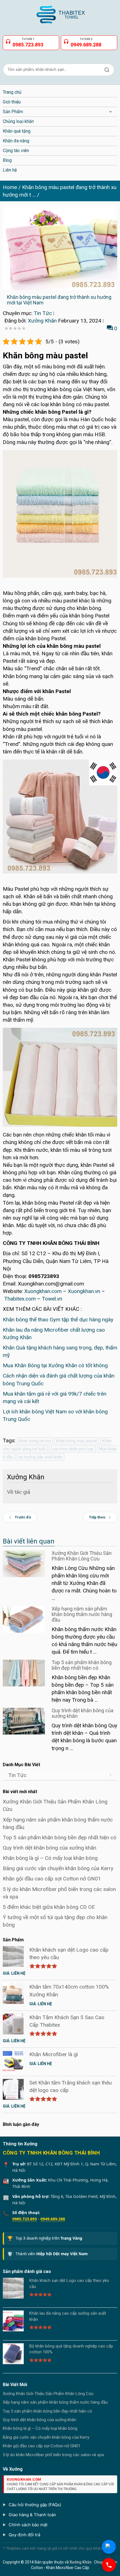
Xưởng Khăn (42, 321)
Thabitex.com (20, 1299)
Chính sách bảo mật (28, 2525)
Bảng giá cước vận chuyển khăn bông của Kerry (58, 1868)
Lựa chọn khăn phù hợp (72, 1449)
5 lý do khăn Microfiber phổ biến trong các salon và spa (53, 2455)
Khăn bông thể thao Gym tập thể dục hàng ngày (58, 1320)
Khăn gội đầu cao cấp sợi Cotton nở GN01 (52, 1879)
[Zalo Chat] (109, 2547)
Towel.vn (52, 1299)
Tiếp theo (97, 1517)
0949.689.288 (53, 2219)
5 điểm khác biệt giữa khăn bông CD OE (49, 1907)
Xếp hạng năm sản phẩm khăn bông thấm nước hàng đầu (82, 1614)
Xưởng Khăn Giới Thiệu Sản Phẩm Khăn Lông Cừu (82, 1556)
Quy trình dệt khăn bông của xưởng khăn (82, 1713)
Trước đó (23, 1517)
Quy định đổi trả (24, 2535)
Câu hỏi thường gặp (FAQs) (35, 2505)
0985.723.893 (25, 2219)
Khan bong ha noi (35, 1441)
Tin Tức (43, 313)
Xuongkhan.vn (84, 1291)
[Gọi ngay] (109, 2565)
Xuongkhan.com (43, 1291)
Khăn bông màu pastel (77, 1441)
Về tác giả (19, 1492)
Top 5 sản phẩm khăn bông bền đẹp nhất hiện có (82, 1665)
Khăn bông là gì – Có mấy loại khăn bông (50, 1858)
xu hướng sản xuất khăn (40, 1457)
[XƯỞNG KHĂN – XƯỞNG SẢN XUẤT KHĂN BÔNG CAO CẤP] (60, 12)
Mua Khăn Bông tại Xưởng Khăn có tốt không (55, 1365)
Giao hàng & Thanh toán (32, 2515)
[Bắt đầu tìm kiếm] (107, 70)
